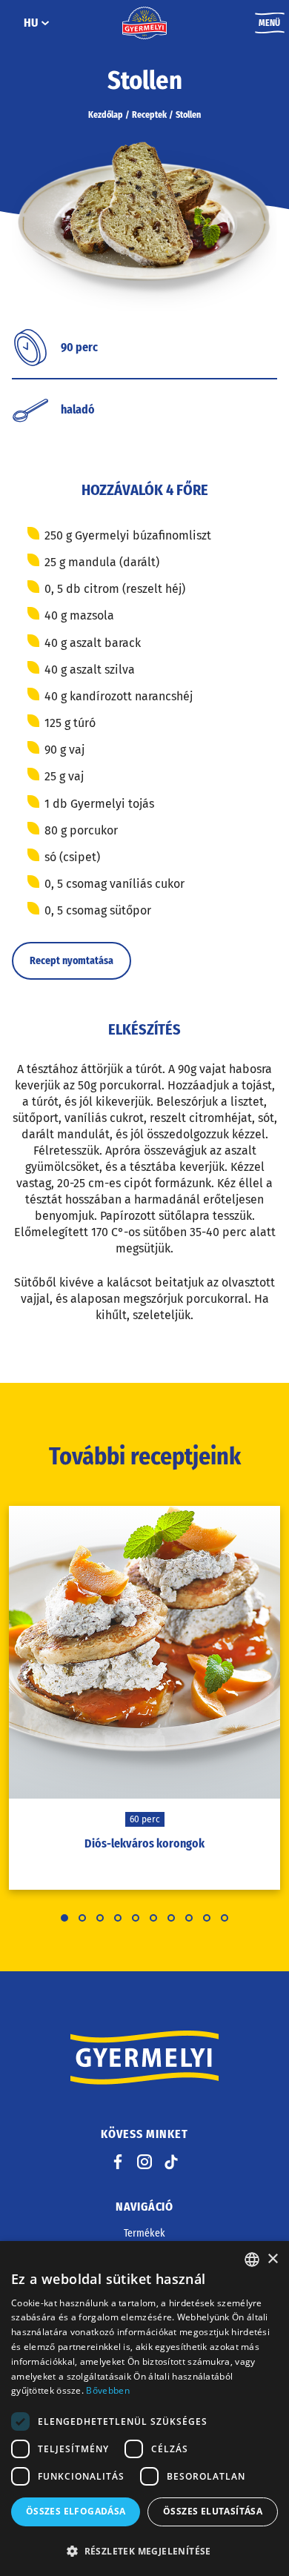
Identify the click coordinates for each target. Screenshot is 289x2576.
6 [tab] (153, 1918)
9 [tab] (207, 1918)
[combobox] (252, 2260)
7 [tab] (171, 1918)
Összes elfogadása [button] (76, 2511)
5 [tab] (136, 1918)
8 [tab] (189, 1918)
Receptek (149, 115)
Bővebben (107, 2390)
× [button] (272, 2259)
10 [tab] (225, 1918)
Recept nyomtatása (72, 961)
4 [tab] (118, 1918)
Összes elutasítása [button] (213, 2511)
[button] (144, 2551)
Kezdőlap (106, 115)
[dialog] (144, 2409)
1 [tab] (64, 1918)
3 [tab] (100, 1918)
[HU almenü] (45, 23)
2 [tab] (82, 1918)
